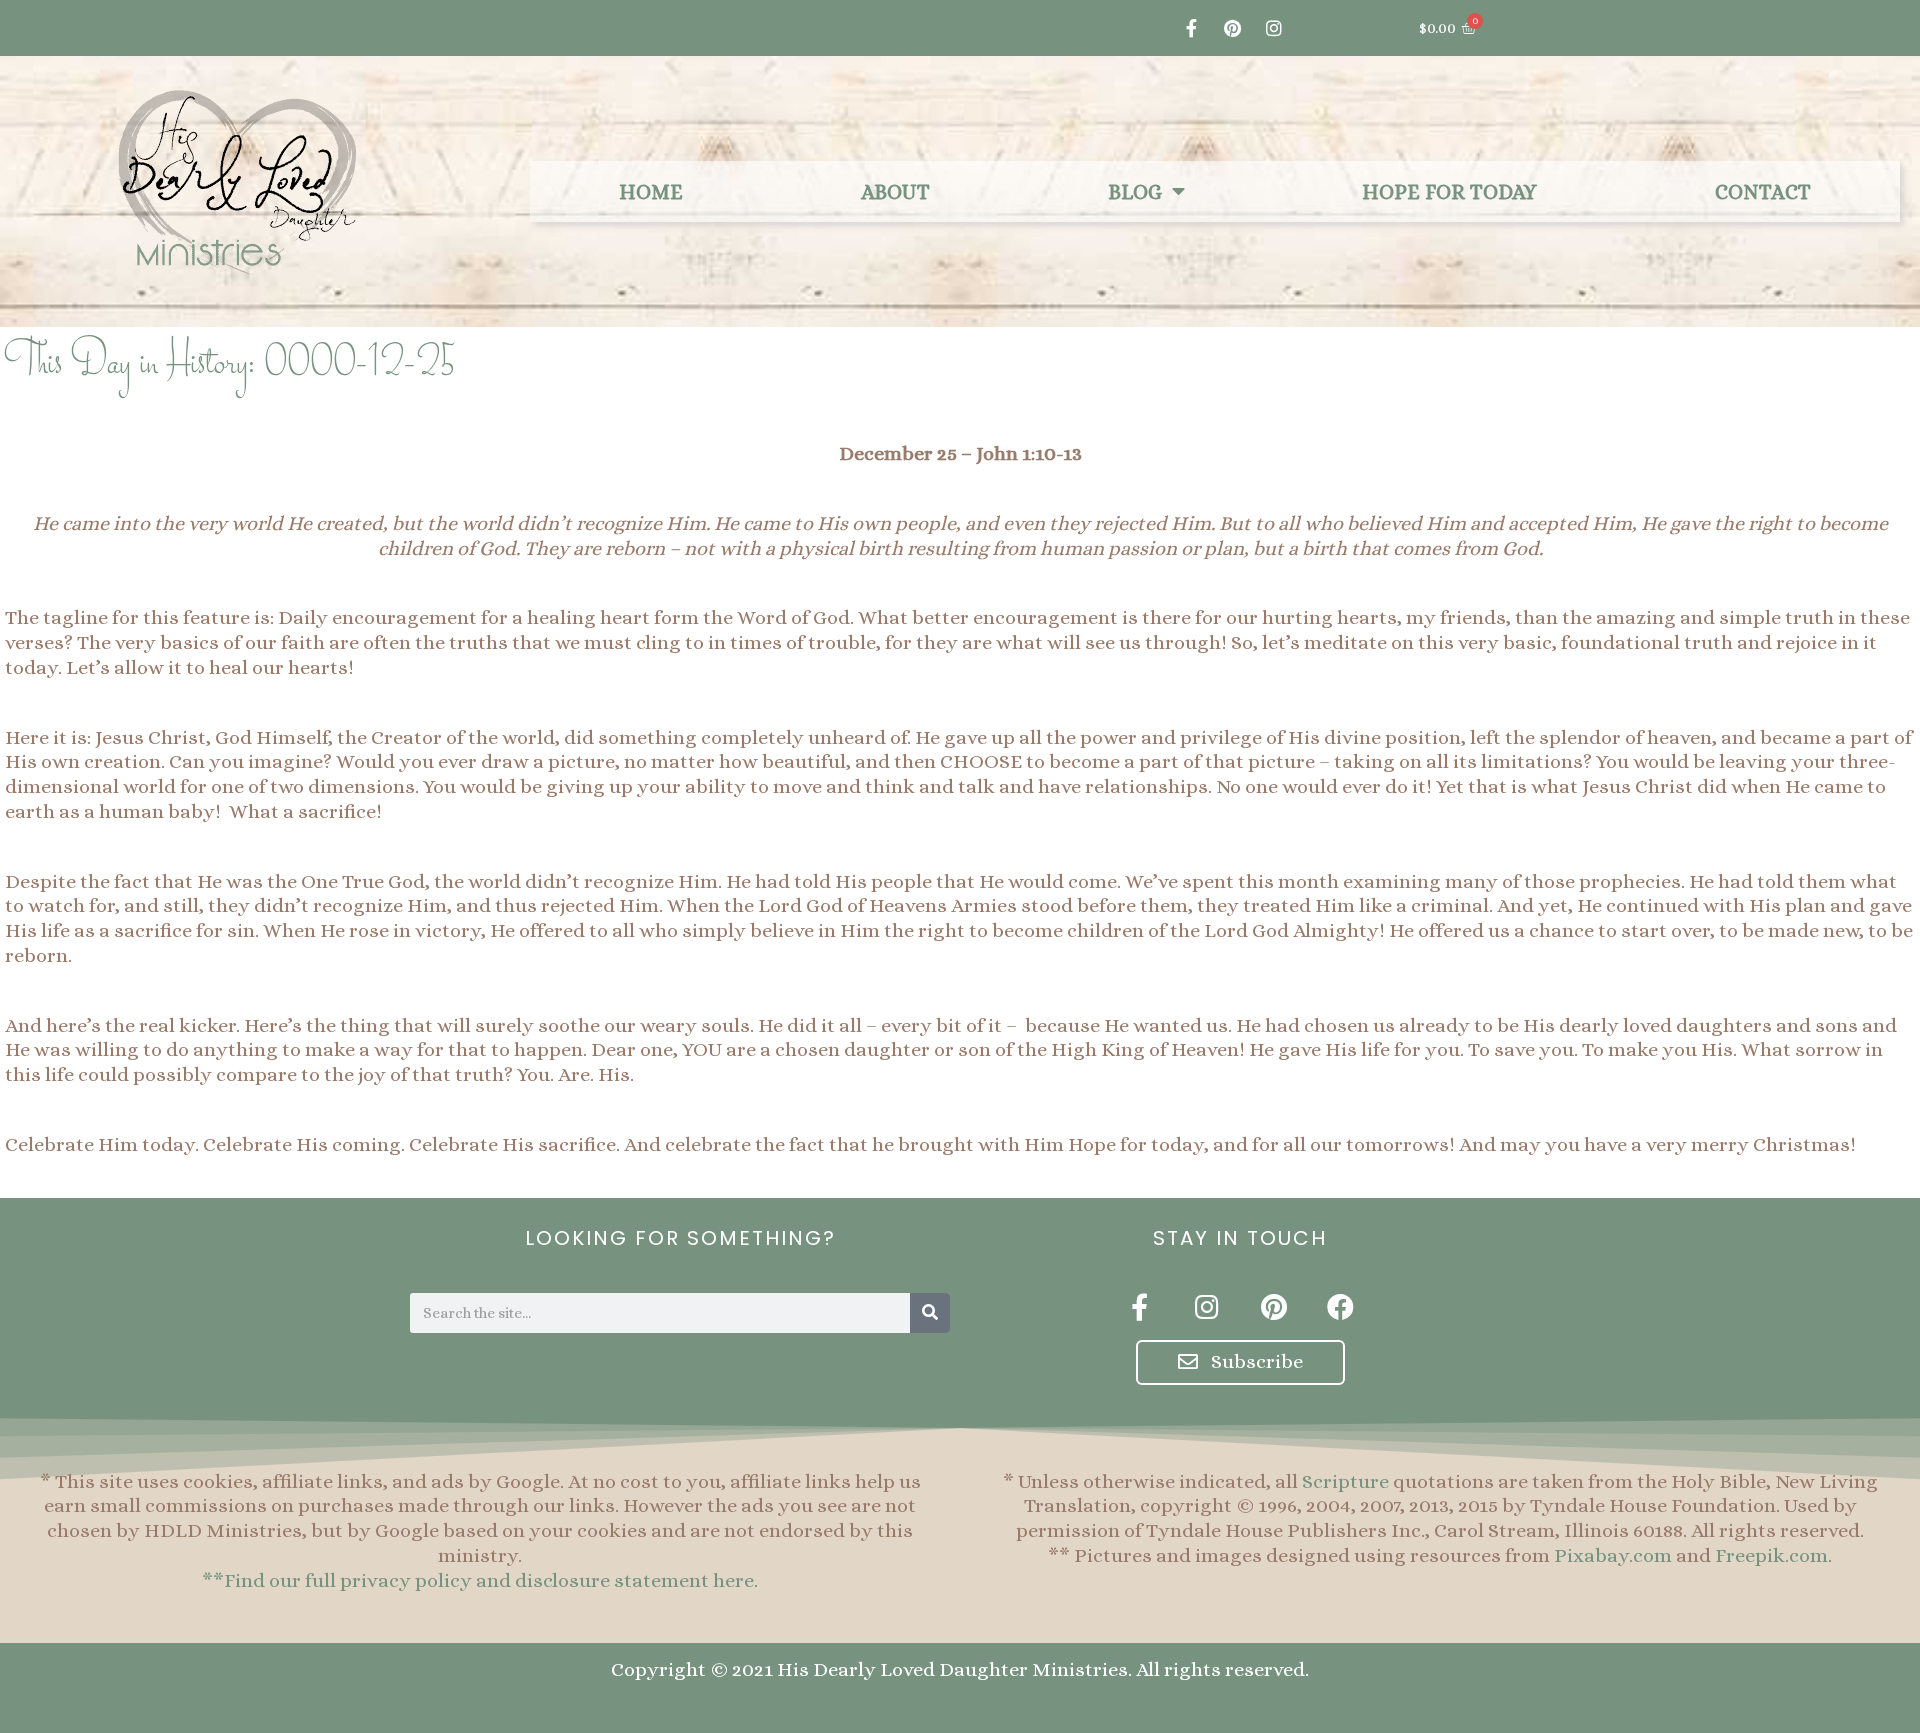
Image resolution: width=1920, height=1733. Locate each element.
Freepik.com (1771, 1555)
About (895, 192)
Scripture (1345, 1481)
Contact (1763, 192)
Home (651, 192)
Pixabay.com (1613, 1555)
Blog (1135, 192)
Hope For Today (1449, 192)
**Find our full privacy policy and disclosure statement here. (480, 1580)
